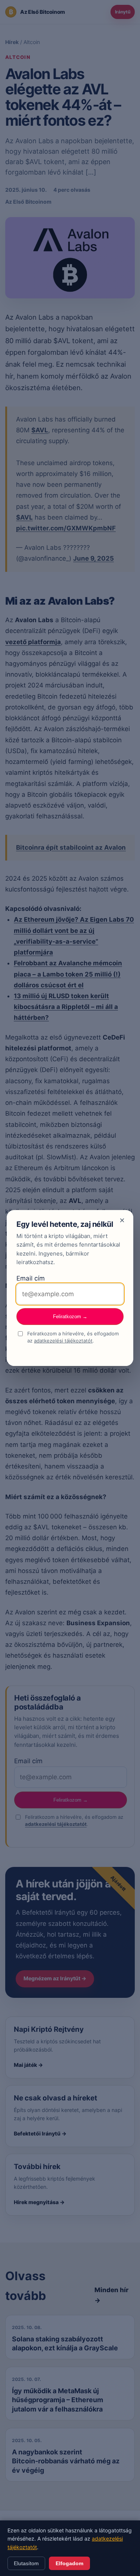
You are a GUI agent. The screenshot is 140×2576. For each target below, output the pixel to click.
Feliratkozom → (70, 1317)
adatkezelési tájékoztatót (63, 1341)
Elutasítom (26, 2563)
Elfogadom (69, 2563)
